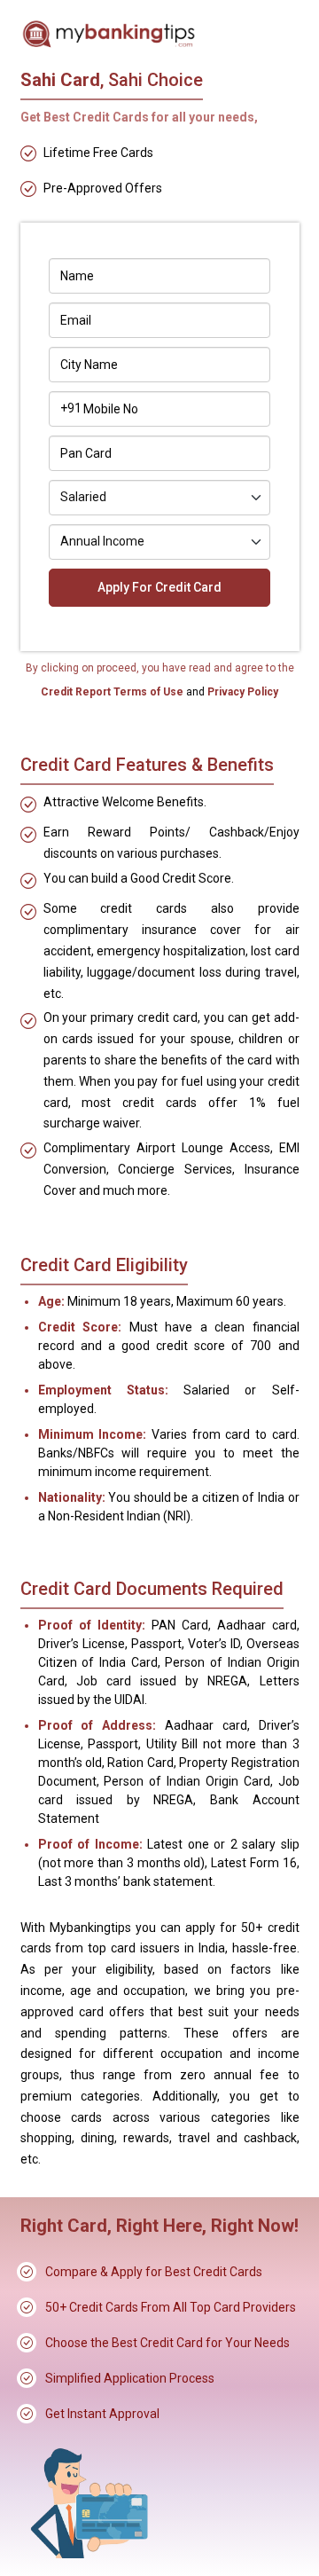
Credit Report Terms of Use (113, 692)
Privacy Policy (241, 692)
